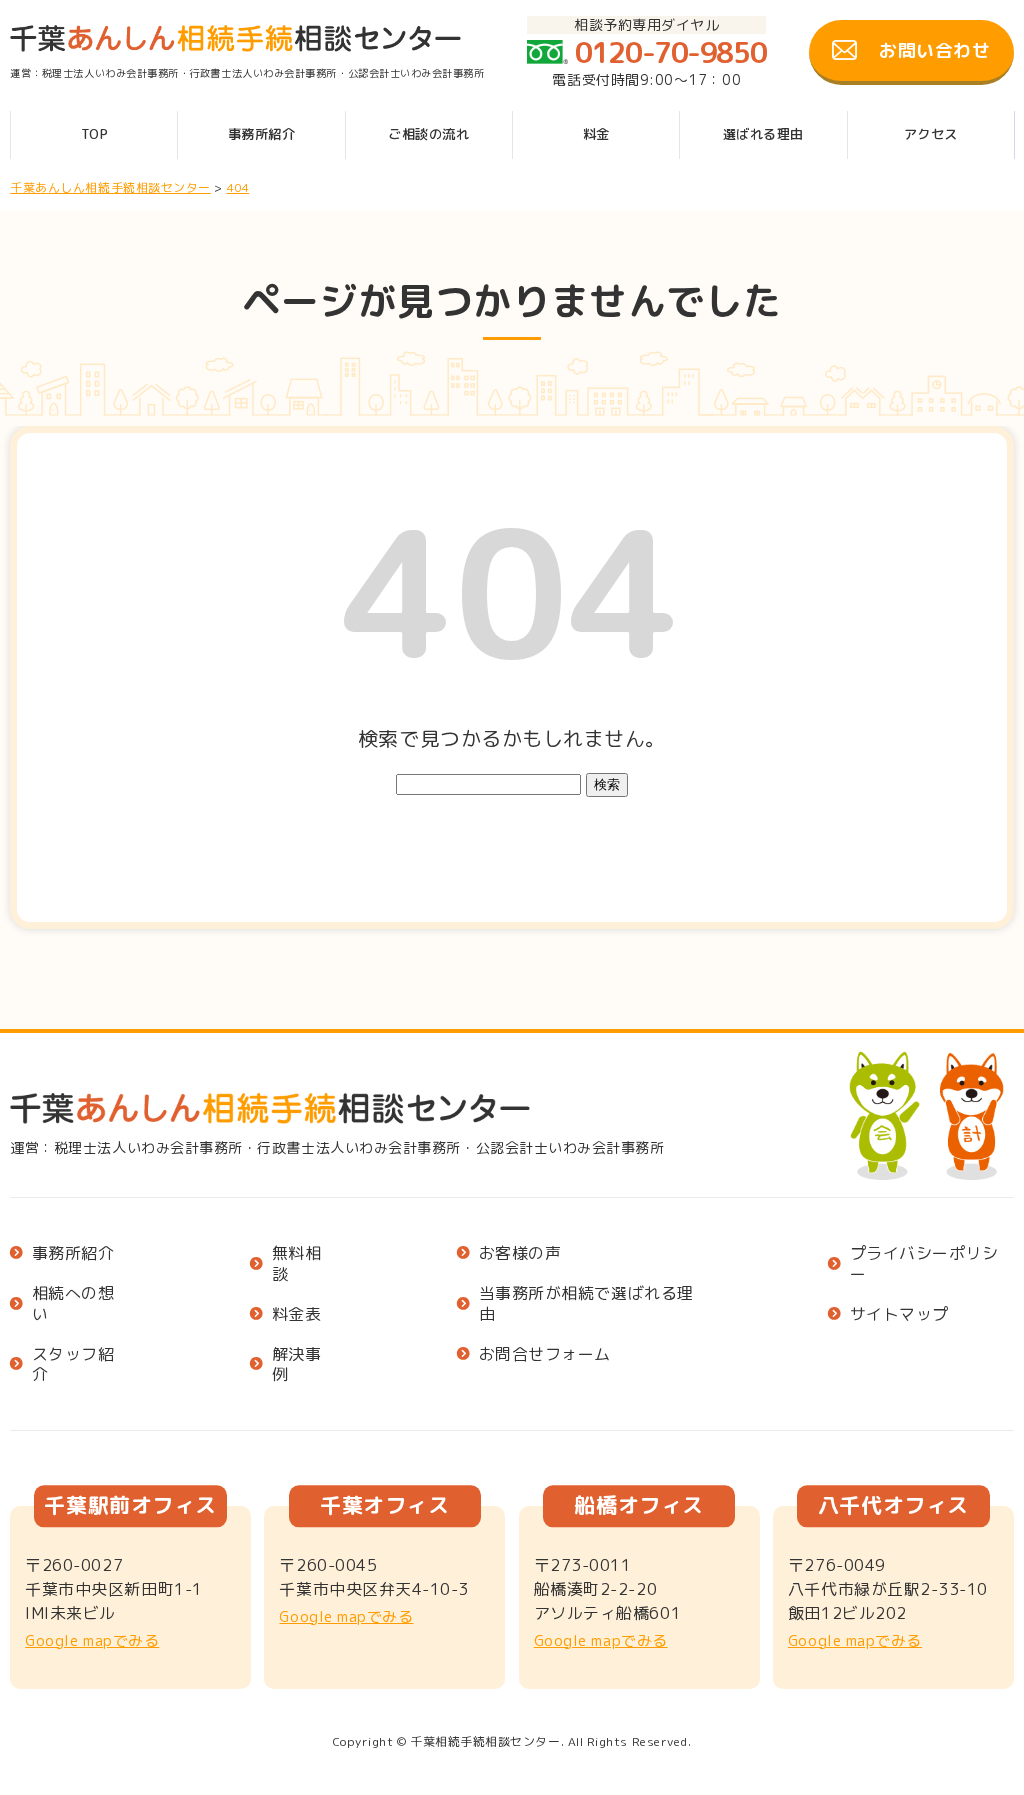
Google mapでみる (92, 1640)
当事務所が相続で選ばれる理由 (586, 1304)
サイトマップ (899, 1314)
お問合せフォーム (545, 1354)
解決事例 (297, 1365)
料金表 (297, 1314)
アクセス (931, 134)
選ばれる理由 (763, 134)
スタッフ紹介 (73, 1365)
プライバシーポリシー (924, 1264)
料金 (596, 134)
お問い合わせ (934, 50)
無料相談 (297, 1264)
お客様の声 (520, 1253)
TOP (95, 134)
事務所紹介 (262, 134)
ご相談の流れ (428, 134)
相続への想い (73, 1304)
